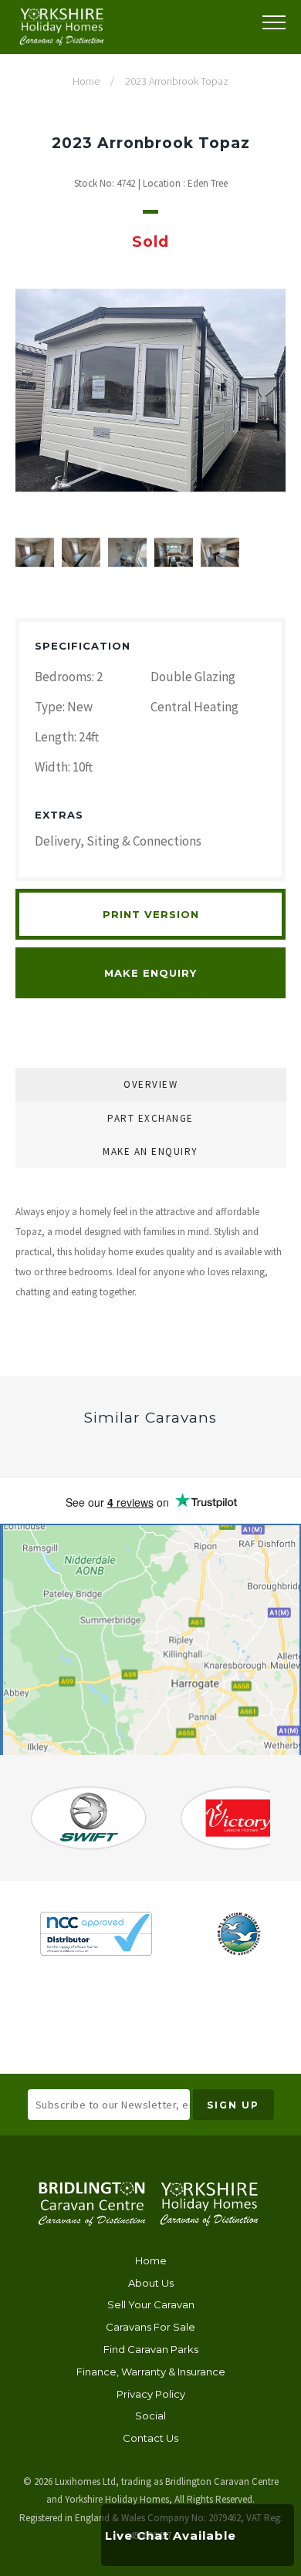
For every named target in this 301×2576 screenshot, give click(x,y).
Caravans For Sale (150, 2327)
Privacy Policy (151, 2394)
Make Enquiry (150, 973)
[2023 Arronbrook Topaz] (150, 390)
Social (150, 2416)
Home (151, 2260)
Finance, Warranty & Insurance (151, 2372)
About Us (151, 2283)
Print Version (151, 914)
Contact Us (150, 2438)
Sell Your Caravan (151, 2304)
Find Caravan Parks (151, 2349)
